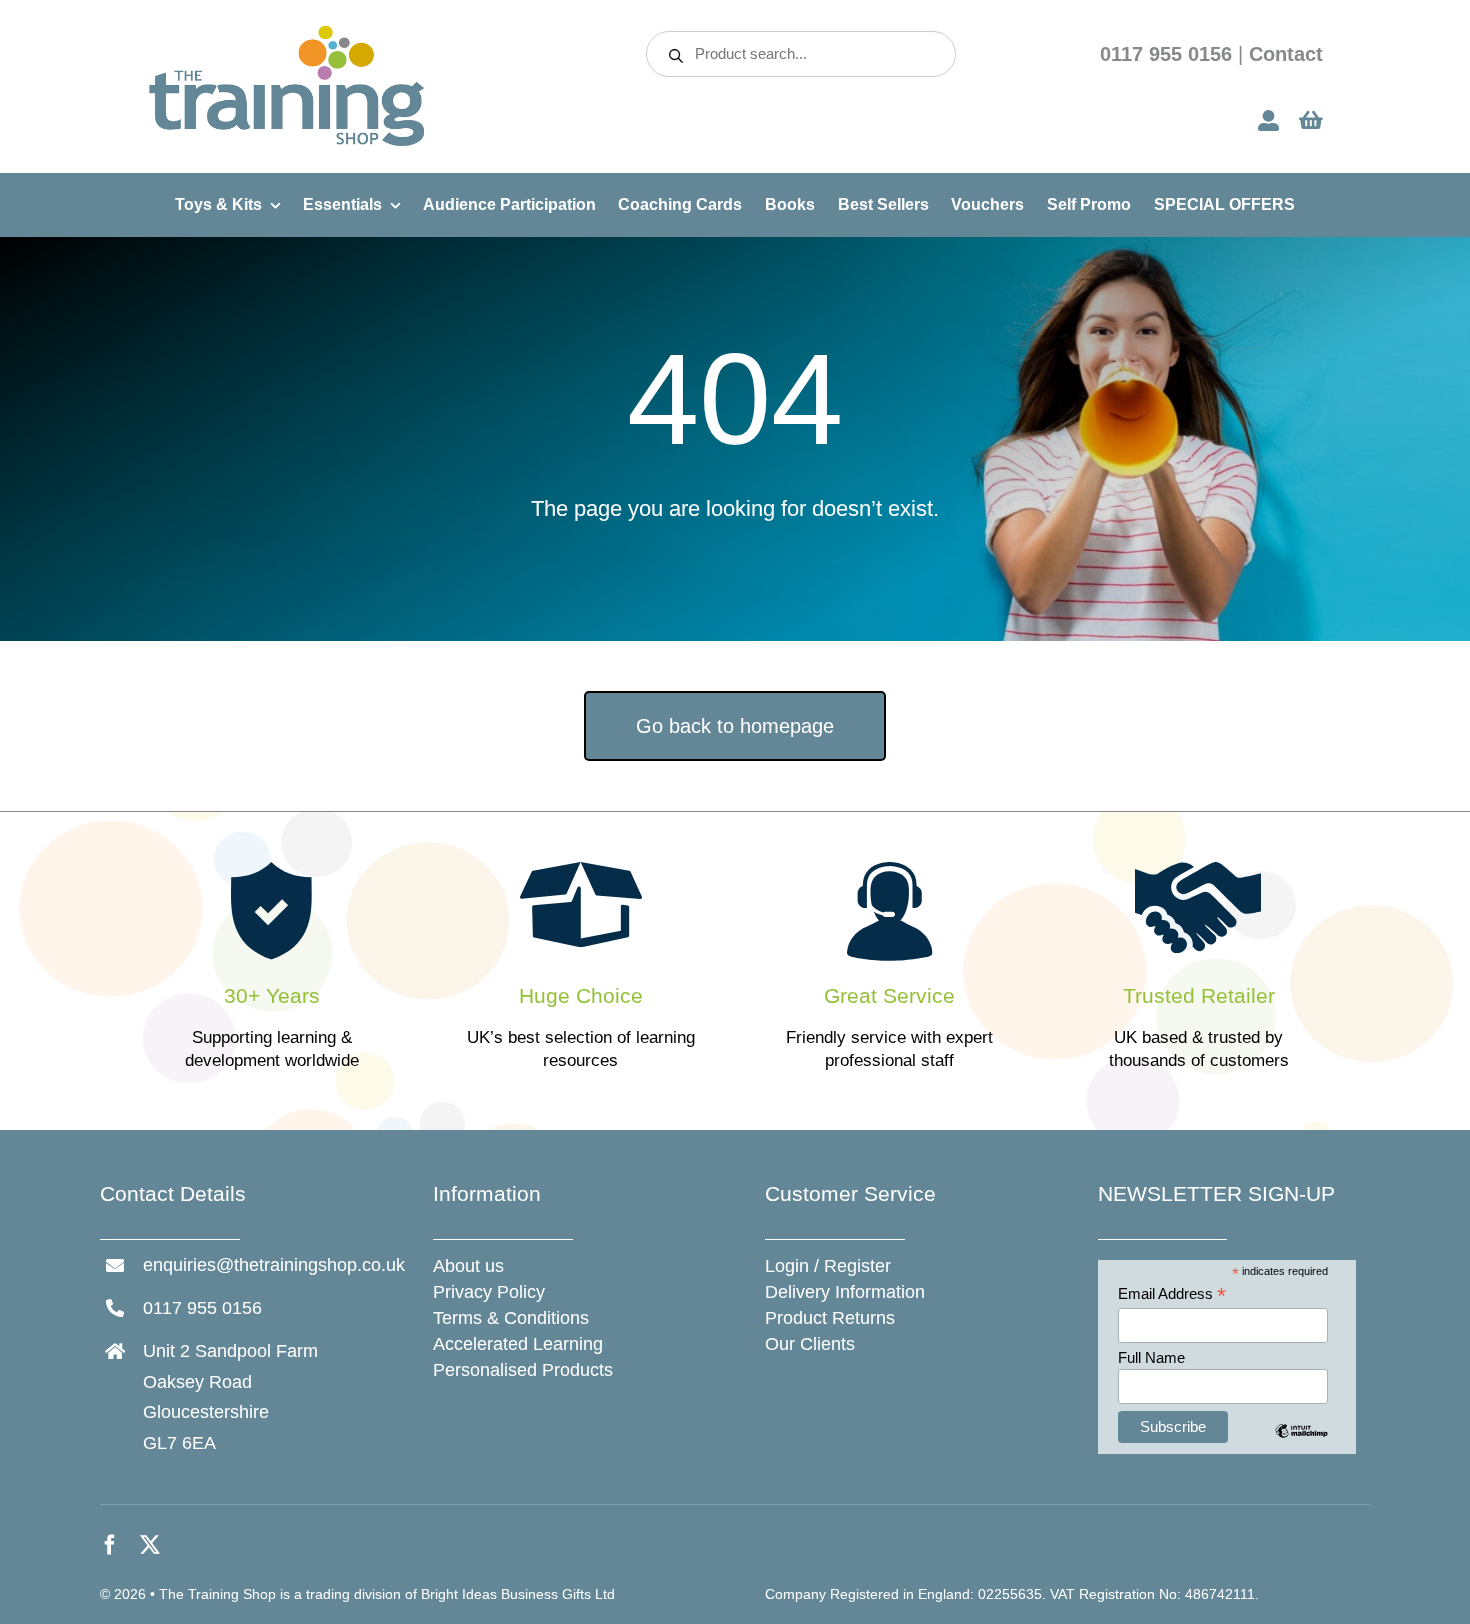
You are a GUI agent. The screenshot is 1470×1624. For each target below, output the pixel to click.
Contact (1286, 54)
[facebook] (110, 1545)
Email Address (1172, 1294)
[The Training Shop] (287, 31)
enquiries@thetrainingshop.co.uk (274, 1265)
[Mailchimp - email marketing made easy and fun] (1301, 1445)
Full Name (1151, 1357)
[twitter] (150, 1545)
